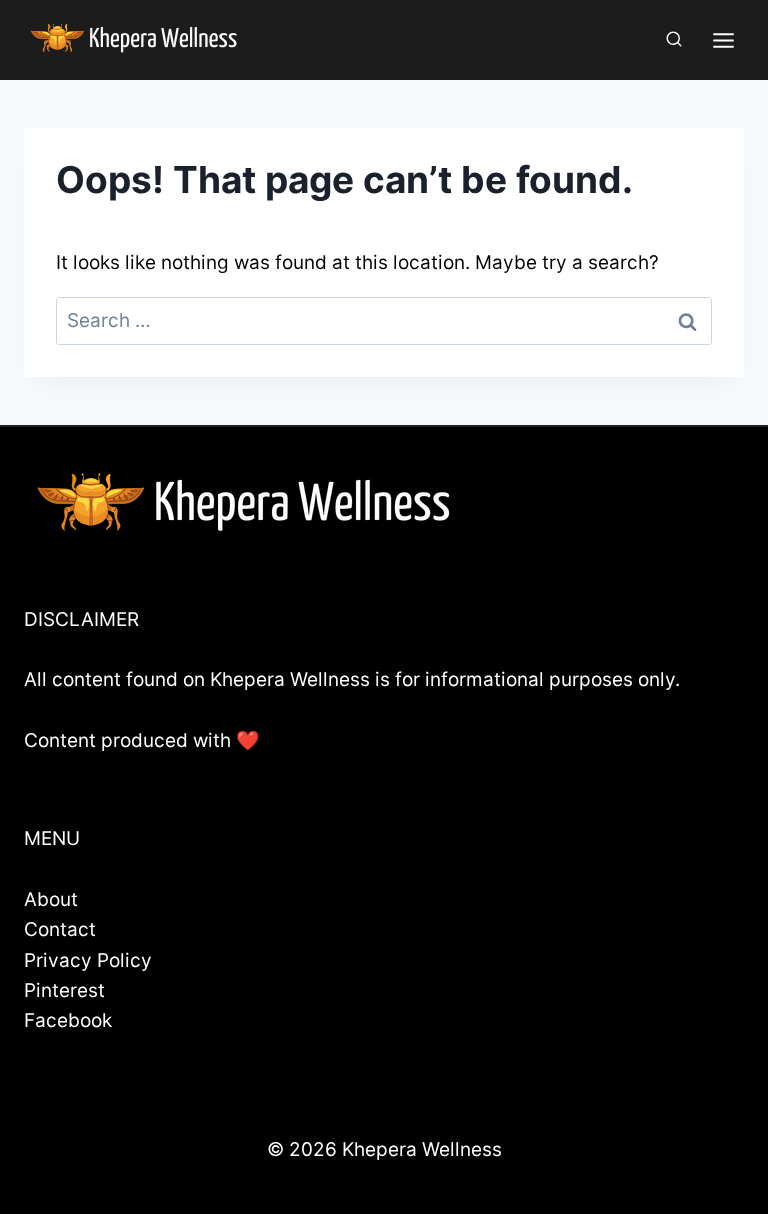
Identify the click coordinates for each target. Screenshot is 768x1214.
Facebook (68, 1020)
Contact (60, 929)
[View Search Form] (674, 40)
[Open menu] (723, 40)
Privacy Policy (88, 960)
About (51, 899)
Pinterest (64, 990)
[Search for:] (384, 320)
